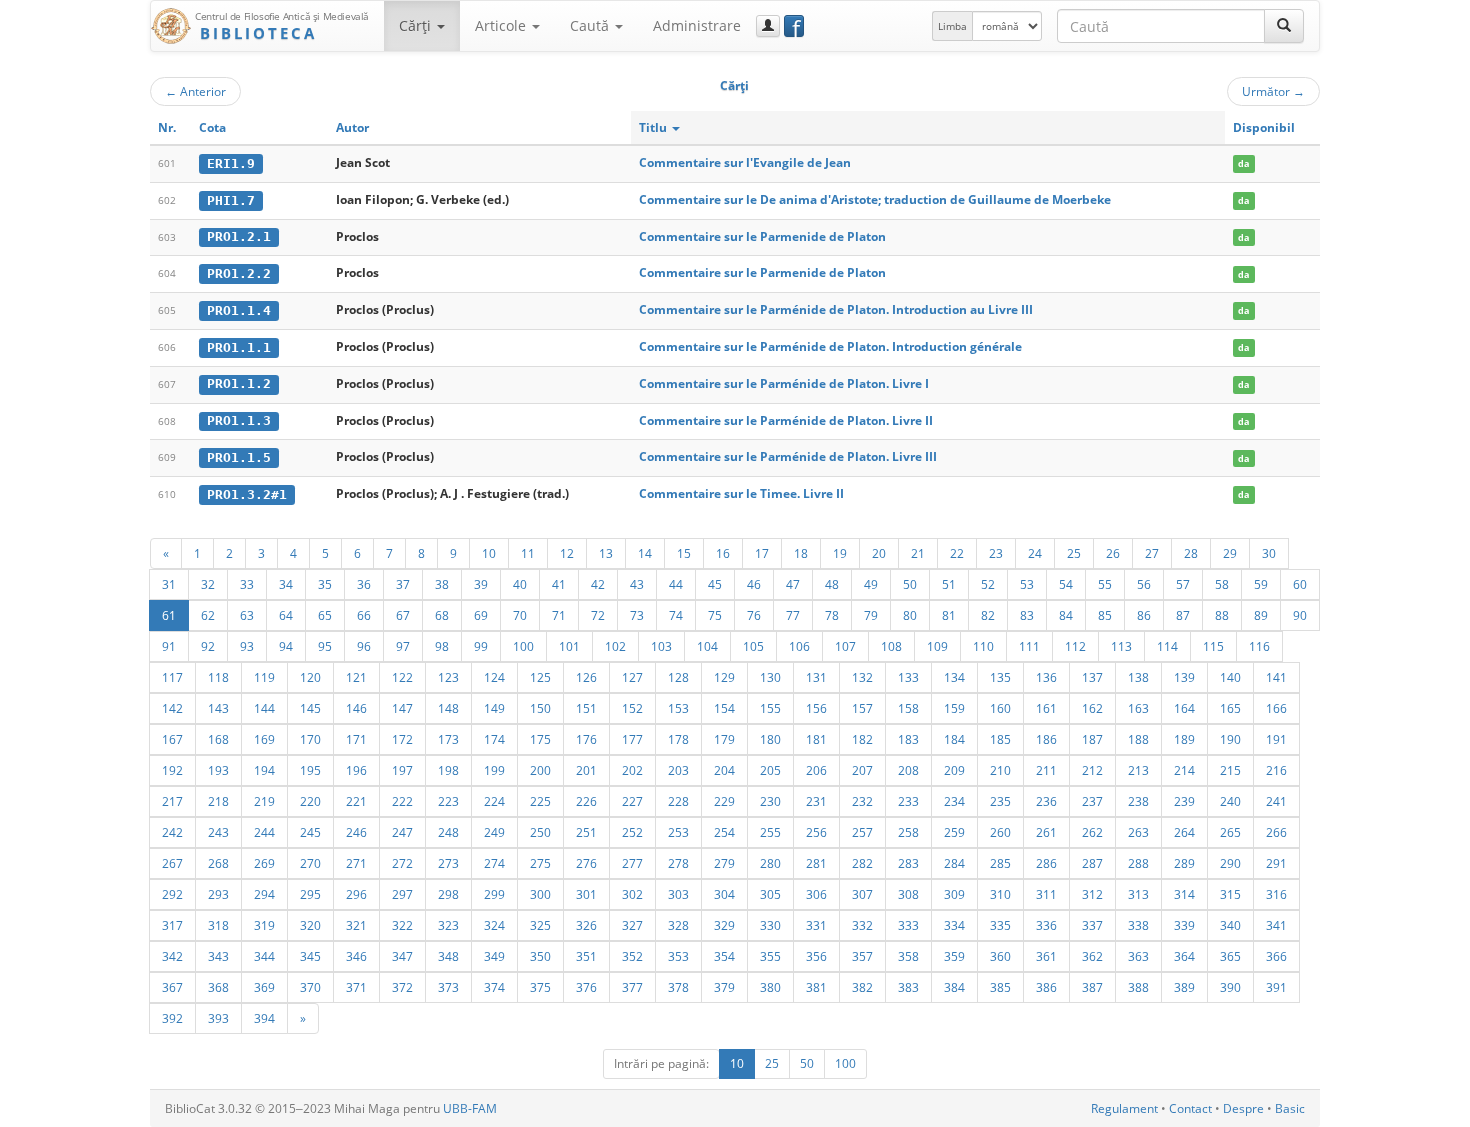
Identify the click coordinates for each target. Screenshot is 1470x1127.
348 (448, 956)
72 (598, 615)
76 (754, 615)
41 (559, 584)
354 (724, 956)
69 (481, 615)
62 (208, 615)
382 (862, 987)
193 (218, 770)
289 (1184, 863)
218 (218, 801)
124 (494, 677)
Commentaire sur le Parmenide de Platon (762, 236)
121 (356, 677)
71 (559, 615)
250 (540, 832)
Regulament (1124, 1108)
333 (908, 925)
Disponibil (1264, 127)
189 (1184, 739)
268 (218, 863)
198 (448, 770)
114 (1167, 646)
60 (1300, 584)
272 (402, 863)
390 (1230, 987)
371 (356, 987)
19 (840, 553)
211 (1046, 770)
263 (1138, 832)
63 (247, 615)
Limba (952, 26)
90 (1300, 615)
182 (862, 739)
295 (310, 894)
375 (540, 987)
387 (1092, 987)
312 (1092, 894)
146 (356, 708)
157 (862, 708)
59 (1261, 584)
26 (1113, 553)
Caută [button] (591, 25)
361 (1046, 956)
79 (871, 615)
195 (310, 770)
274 (494, 863)
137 (1092, 677)
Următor (1273, 91)
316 (1276, 894)
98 (442, 646)
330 (770, 925)
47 (793, 584)
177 (632, 739)
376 (586, 987)
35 (325, 584)
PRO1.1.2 (239, 383)
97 (403, 646)
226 (586, 801)
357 (862, 956)
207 (862, 770)
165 (1230, 708)
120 (310, 677)
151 (586, 708)
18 (801, 553)
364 (1184, 956)
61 (169, 615)
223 (448, 801)
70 (520, 615)
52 (988, 584)
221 (356, 801)
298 (448, 894)
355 (770, 956)
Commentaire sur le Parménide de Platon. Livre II (786, 420)
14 (645, 553)
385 (1000, 987)
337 (1092, 925)
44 (676, 584)
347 (402, 956)
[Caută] (1284, 26)
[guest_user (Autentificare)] (768, 26)
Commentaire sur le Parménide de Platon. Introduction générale (830, 346)
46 (754, 584)
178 (678, 739)
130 (770, 677)
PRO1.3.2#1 (247, 494)
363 (1138, 956)
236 (1046, 801)
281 (816, 863)
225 (540, 801)
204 (724, 770)
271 (356, 863)
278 (678, 863)
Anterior (195, 91)
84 (1066, 615)
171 (356, 739)
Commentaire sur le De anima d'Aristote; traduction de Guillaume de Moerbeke (875, 199)
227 (632, 801)
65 (325, 615)
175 (540, 739)
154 (724, 708)
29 (1230, 553)
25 (1074, 553)
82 (988, 615)
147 (402, 708)
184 (954, 739)
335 (1000, 925)
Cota (212, 127)
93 (247, 646)
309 (954, 894)
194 (264, 770)
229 (724, 801)
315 (1230, 894)
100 (523, 646)
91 (169, 646)
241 (1276, 801)
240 (1230, 801)
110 (983, 646)
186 (1046, 739)
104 (707, 646)
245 (310, 832)
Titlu (654, 127)
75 (715, 615)
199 (494, 770)
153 (678, 708)
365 (1230, 956)
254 (724, 832)
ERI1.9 (231, 163)
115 (1213, 646)
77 (793, 615)
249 (494, 832)
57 (1183, 584)
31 (169, 584)
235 (1000, 801)
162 (1092, 708)
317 (172, 925)
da (1243, 163)
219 (264, 801)
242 (172, 832)
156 (816, 708)
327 (632, 925)
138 (1138, 677)
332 (862, 925)
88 (1222, 615)
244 (264, 832)
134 (954, 677)
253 (678, 832)
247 (402, 832)
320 (310, 925)
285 (1000, 863)
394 (264, 1018)
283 (908, 863)
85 (1105, 615)
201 (586, 770)
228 (678, 801)
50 (910, 584)
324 (494, 925)
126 (586, 677)
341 (1276, 925)
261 (1046, 832)
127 (632, 677)
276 (586, 863)
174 (494, 739)
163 (1138, 708)
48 (832, 584)
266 (1276, 832)
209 (954, 770)
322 (402, 925)
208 (908, 770)
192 (172, 770)
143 (218, 708)
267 (172, 863)
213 (1138, 770)
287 (1092, 863)
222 (402, 801)
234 (954, 801)
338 (1138, 925)
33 (247, 584)
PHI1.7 (231, 200)
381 (816, 987)
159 (954, 708)
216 (1276, 770)
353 (678, 956)
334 (954, 925)
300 (540, 894)
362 (1092, 956)
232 (862, 801)
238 (1138, 801)
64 (286, 615)
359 (954, 956)
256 (816, 832)
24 (1035, 553)
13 (606, 553)
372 (402, 987)
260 (1000, 832)
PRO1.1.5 (239, 457)
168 (218, 739)
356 (816, 956)
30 (1269, 553)
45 (715, 584)
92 (208, 646)
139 (1184, 677)
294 (264, 894)
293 (218, 894)
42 (598, 584)
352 (632, 956)
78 (832, 615)
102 (615, 646)
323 (448, 925)
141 (1276, 677)
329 (724, 925)
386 (1046, 987)
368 (218, 987)
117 (172, 677)
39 (481, 584)
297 (402, 894)
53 (1027, 584)
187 (1092, 739)
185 (1000, 739)
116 (1259, 646)
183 (908, 739)
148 (448, 708)
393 (218, 1018)
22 (957, 553)
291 (1276, 863)
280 (770, 863)
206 (816, 770)
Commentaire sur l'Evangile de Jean (745, 162)
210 (1000, 770)
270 (310, 863)
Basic (1290, 1108)
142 (172, 708)
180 (770, 739)
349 (494, 956)
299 (494, 894)
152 (632, 708)
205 (770, 770)
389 (1184, 987)
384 (954, 987)
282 (862, 863)
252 (632, 832)
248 (448, 832)
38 (442, 584)
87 (1183, 615)
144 (264, 708)
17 (762, 553)
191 (1276, 739)
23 (996, 553)
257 (862, 832)
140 (1230, 677)
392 (172, 1018)
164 (1184, 708)
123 (448, 677)
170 (310, 739)
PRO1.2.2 (239, 273)
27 (1152, 553)
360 (1000, 956)
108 (891, 646)
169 (264, 739)
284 (954, 863)
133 (908, 677)
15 (684, 553)
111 (1029, 646)
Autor (352, 127)
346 (356, 956)
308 (908, 894)
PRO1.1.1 (239, 347)
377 (632, 987)
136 (1046, 677)
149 (494, 708)
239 (1184, 801)
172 (402, 739)
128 (678, 677)
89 (1261, 615)
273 (448, 863)
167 (172, 739)
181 (816, 739)
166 (1276, 708)
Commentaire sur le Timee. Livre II (741, 493)
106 (799, 646)
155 (770, 708)
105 (753, 646)
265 (1230, 832)
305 (770, 894)
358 (908, 956)
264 (1184, 832)
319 (264, 925)
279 (724, 863)
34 (286, 584)
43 (637, 584)
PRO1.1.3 (239, 420)
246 (356, 832)
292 (172, 894)
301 (586, 894)
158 (908, 708)
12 (567, 553)
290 (1230, 863)
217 (172, 801)
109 (937, 646)
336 (1046, 925)
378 (678, 987)
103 (661, 646)
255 (770, 832)
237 (1092, 801)
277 (632, 863)
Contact (1190, 1108)
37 (403, 584)
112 (1075, 646)
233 (908, 801)
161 (1046, 708)
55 (1105, 584)
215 (1230, 770)
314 (1184, 894)
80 (910, 615)
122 (402, 677)
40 (520, 584)
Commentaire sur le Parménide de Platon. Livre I (784, 383)
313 (1138, 894)
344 (264, 956)
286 (1046, 863)
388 (1138, 987)
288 (1138, 863)
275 (540, 863)
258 (908, 832)
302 (632, 894)
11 (528, 553)
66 (364, 615)
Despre (1243, 1108)
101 (569, 646)
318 (218, 925)
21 (918, 553)
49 (871, 584)
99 (481, 646)
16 (723, 553)
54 (1066, 584)
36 (364, 584)
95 (325, 646)
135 (1000, 677)
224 (494, 801)
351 (586, 956)
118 (218, 677)
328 (678, 925)
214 (1184, 770)
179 (724, 739)
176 (586, 739)
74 (676, 615)
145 (310, 708)
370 (310, 987)
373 (448, 987)
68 (442, 615)
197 (402, 770)
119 (264, 677)
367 (172, 987)
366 (1276, 956)
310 (1000, 894)
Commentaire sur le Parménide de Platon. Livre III (788, 456)
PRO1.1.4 (239, 310)
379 (724, 987)
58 (1222, 584)
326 (586, 925)
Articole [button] (502, 25)
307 (862, 894)
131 (816, 677)
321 (356, 925)
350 (540, 956)
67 (403, 615)
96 (364, 646)
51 (949, 584)
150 (540, 708)
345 (310, 956)
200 (540, 770)
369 (264, 987)
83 (1027, 615)
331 (816, 925)
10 (489, 553)
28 (1191, 553)
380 (770, 987)
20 (879, 553)
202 (632, 770)
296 (356, 894)
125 (540, 677)
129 (724, 677)
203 (678, 770)
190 (1230, 739)
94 (286, 646)
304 (724, 894)
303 (678, 894)
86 (1144, 615)
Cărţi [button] (417, 25)
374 (494, 987)
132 (862, 677)
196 (356, 770)
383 (908, 987)
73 (637, 615)
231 (816, 801)
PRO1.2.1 (239, 236)
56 (1144, 584)
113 (1121, 646)
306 (816, 894)
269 (264, 863)
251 (586, 832)
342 (172, 956)
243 (218, 832)
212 (1092, 770)
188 (1138, 739)
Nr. (167, 127)
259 (954, 832)
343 (218, 956)
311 (1046, 894)
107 (845, 646)
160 (1000, 708)
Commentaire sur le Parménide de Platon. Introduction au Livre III (836, 309)
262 (1092, 832)
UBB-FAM (470, 1108)
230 (770, 801)
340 (1230, 925)
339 (1184, 925)
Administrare (697, 25)
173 (448, 739)
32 (208, 584)
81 (949, 615)
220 (310, 801)
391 (1276, 987)
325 (540, 925)
